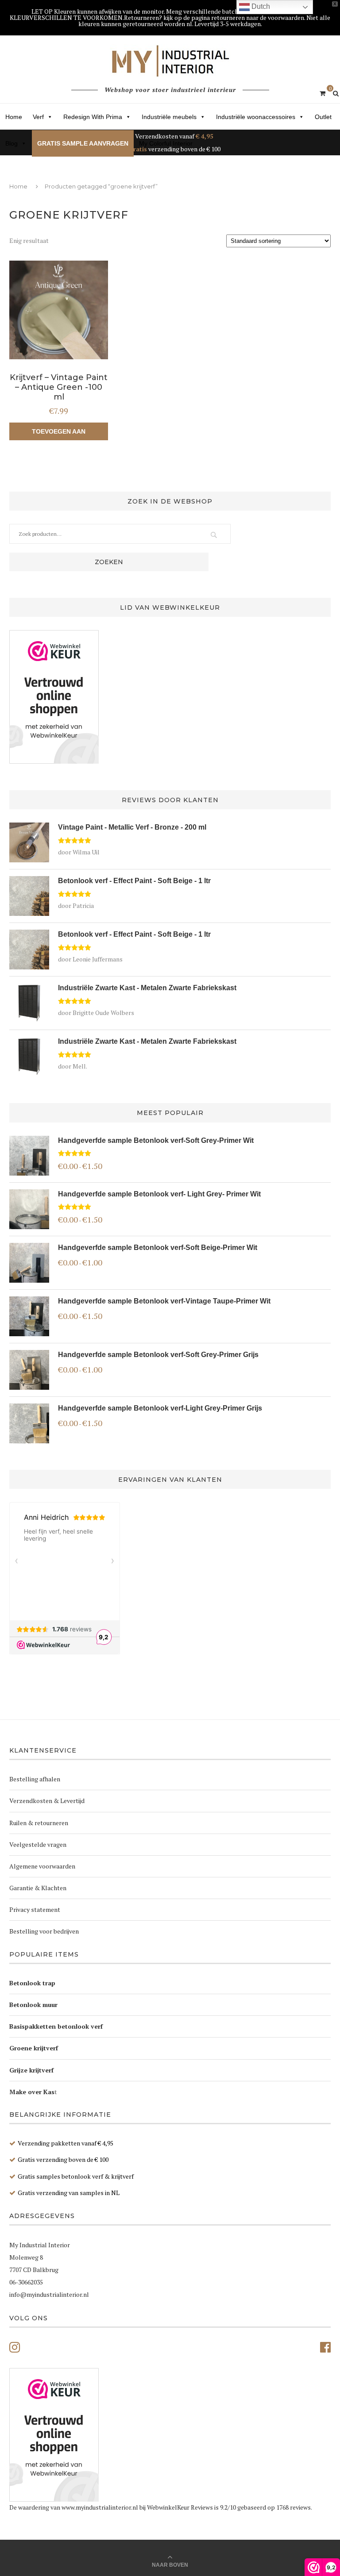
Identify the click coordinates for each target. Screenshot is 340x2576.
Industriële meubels (169, 117)
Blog (12, 143)
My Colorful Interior (166, 143)
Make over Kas (32, 2092)
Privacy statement (35, 1909)
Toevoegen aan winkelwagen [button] (59, 434)
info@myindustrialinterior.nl (49, 2294)
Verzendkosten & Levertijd (47, 1801)
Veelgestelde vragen (38, 1844)
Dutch (260, 6)
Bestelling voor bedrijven (44, 1931)
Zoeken (109, 562)
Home (14, 117)
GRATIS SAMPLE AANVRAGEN (83, 143)
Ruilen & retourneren (39, 1823)
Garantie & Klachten (38, 1888)
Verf (38, 117)
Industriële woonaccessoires (256, 117)
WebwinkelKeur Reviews (180, 2507)
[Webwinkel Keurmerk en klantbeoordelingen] (54, 697)
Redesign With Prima (93, 117)
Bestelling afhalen (35, 1779)
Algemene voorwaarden (42, 1866)
